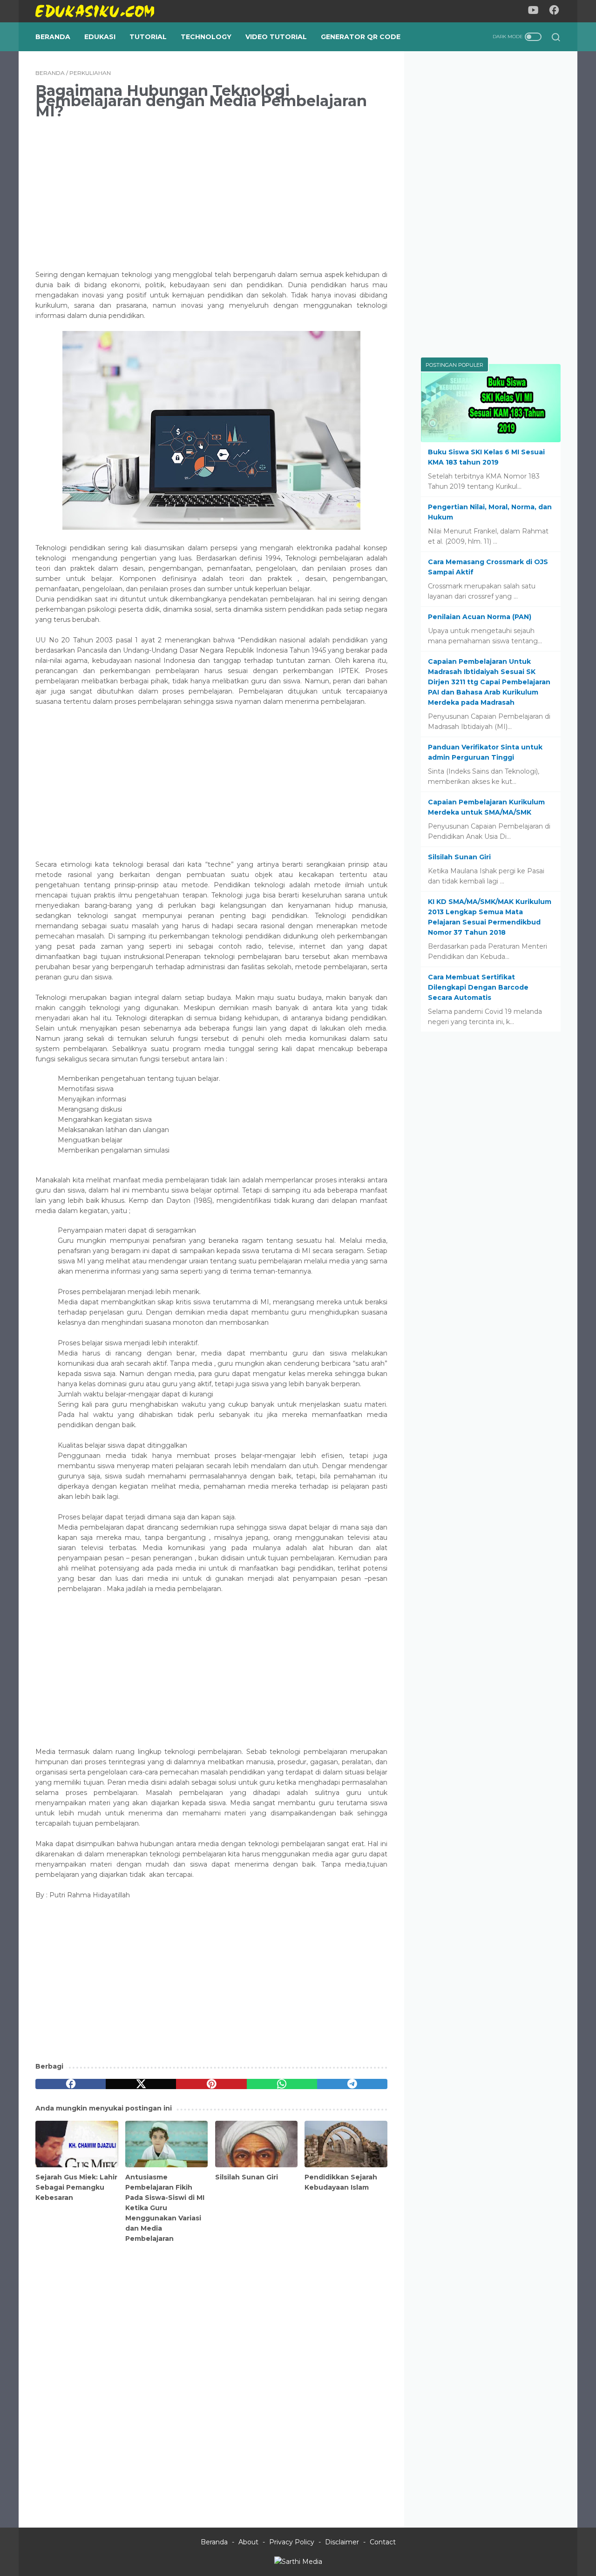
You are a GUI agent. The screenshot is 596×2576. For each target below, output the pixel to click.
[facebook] (71, 2084)
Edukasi (100, 37)
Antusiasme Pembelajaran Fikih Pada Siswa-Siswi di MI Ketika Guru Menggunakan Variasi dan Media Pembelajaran (165, 2208)
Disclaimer (342, 2542)
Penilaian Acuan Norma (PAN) (480, 617)
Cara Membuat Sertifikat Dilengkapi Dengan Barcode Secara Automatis (478, 987)
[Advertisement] (211, 193)
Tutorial (148, 37)
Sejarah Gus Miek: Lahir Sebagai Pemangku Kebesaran (76, 2187)
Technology (206, 37)
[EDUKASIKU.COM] (101, 11)
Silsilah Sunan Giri (247, 2177)
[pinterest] (211, 2084)
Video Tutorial (276, 37)
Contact (383, 2542)
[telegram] (352, 2084)
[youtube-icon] (533, 11)
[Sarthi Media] (298, 2562)
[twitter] (141, 2084)
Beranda (53, 37)
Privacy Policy (292, 2542)
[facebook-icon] (554, 11)
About (248, 2542)
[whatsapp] (282, 2084)
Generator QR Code (361, 37)
